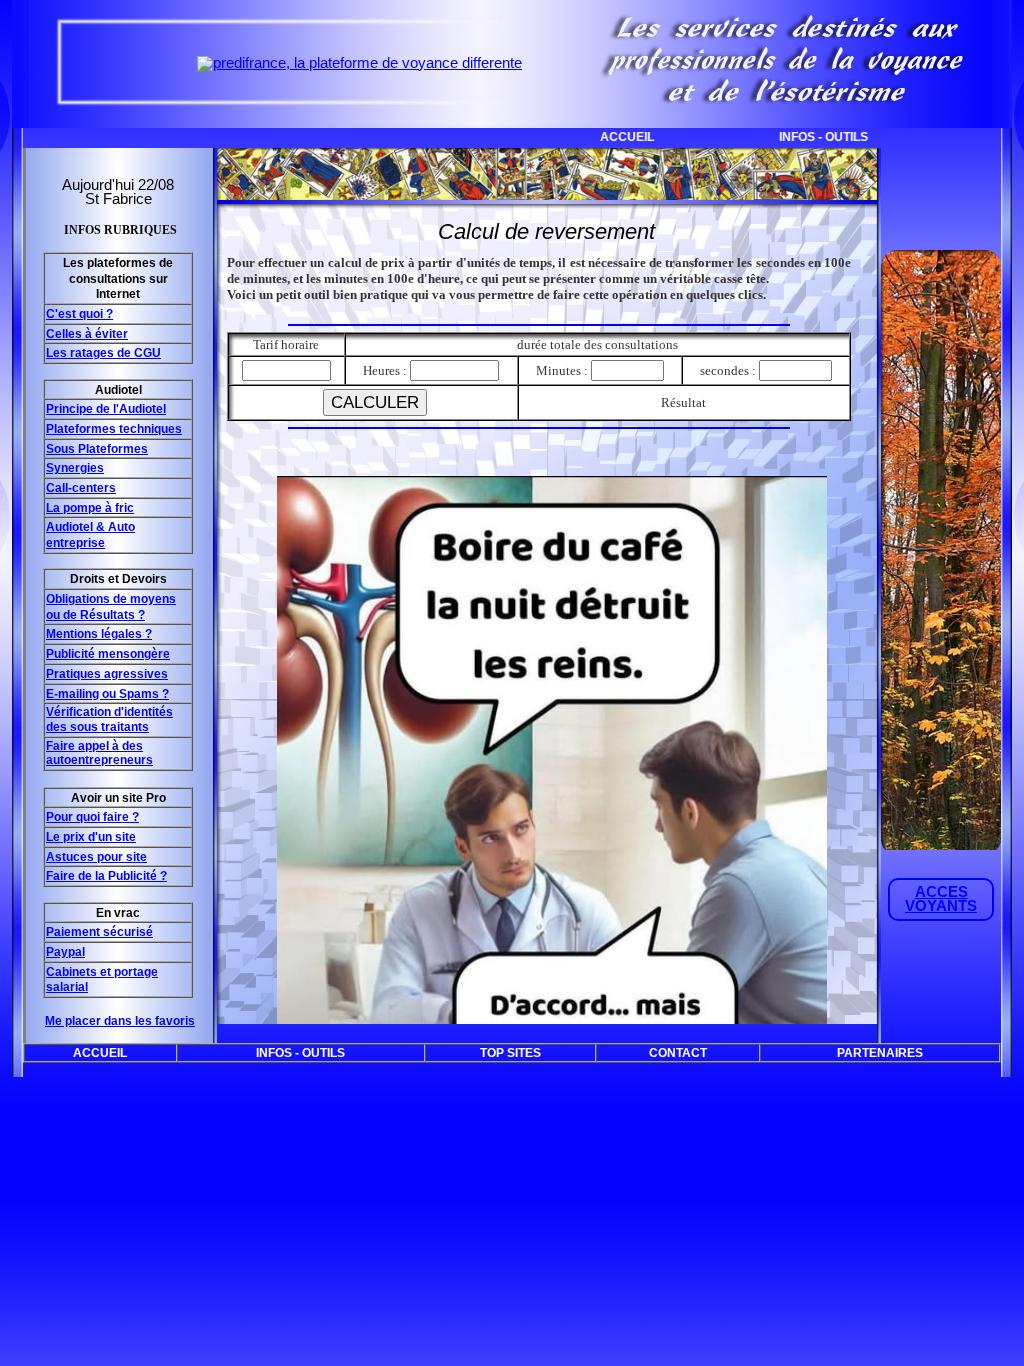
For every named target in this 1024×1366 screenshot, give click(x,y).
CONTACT (678, 1053)
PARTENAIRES (880, 1053)
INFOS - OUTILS (758, 137)
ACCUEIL (562, 137)
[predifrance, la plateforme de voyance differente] (359, 63)
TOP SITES (964, 137)
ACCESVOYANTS (941, 899)
